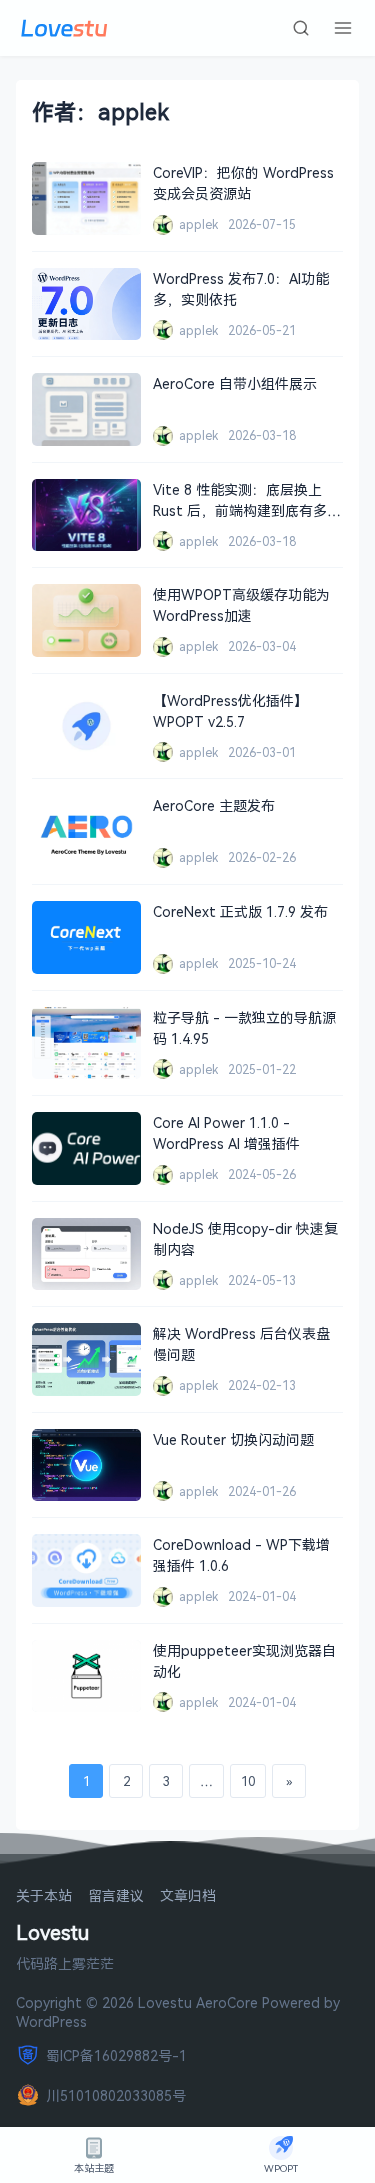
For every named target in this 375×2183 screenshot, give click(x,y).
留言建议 (116, 1896)
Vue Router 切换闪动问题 (233, 1439)
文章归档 (188, 1896)
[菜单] (343, 28)
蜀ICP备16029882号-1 (116, 2055)
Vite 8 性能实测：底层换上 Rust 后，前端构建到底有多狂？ (240, 510)
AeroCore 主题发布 (214, 805)
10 (248, 1781)
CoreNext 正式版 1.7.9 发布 (240, 911)
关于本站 (44, 1896)
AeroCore (227, 2002)
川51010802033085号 (116, 2095)
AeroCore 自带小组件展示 (235, 383)
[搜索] (301, 28)
